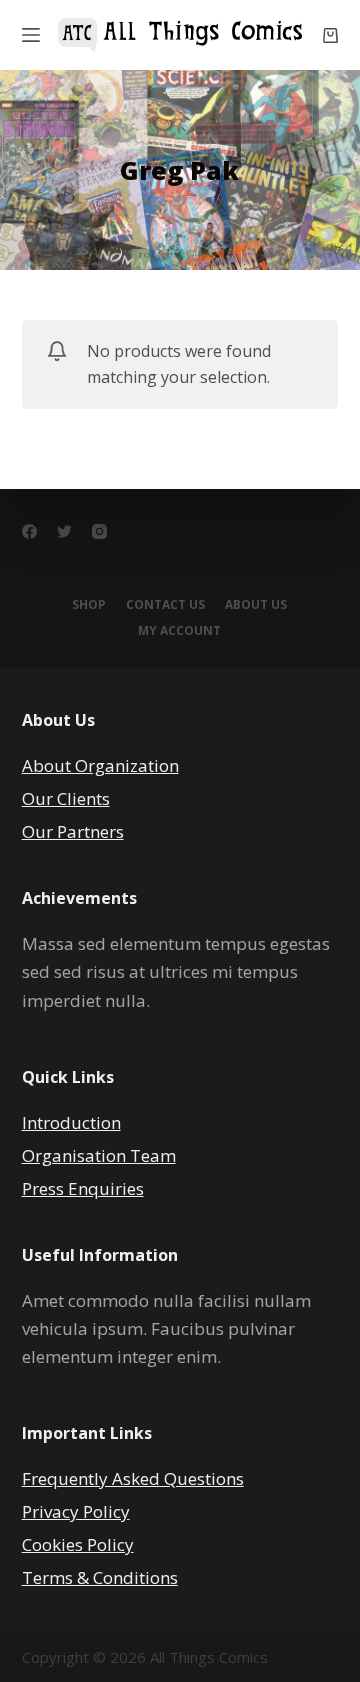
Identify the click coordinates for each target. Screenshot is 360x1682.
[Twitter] (64, 531)
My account (179, 631)
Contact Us (165, 605)
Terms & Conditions (100, 1577)
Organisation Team (99, 1155)
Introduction (71, 1122)
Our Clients (66, 798)
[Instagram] (99, 531)
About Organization (100, 765)
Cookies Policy (78, 1544)
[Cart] (330, 35)
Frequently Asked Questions (133, 1478)
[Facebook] (29, 531)
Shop (89, 605)
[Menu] (31, 35)
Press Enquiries (83, 1188)
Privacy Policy (76, 1511)
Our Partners (73, 831)
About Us (256, 605)
